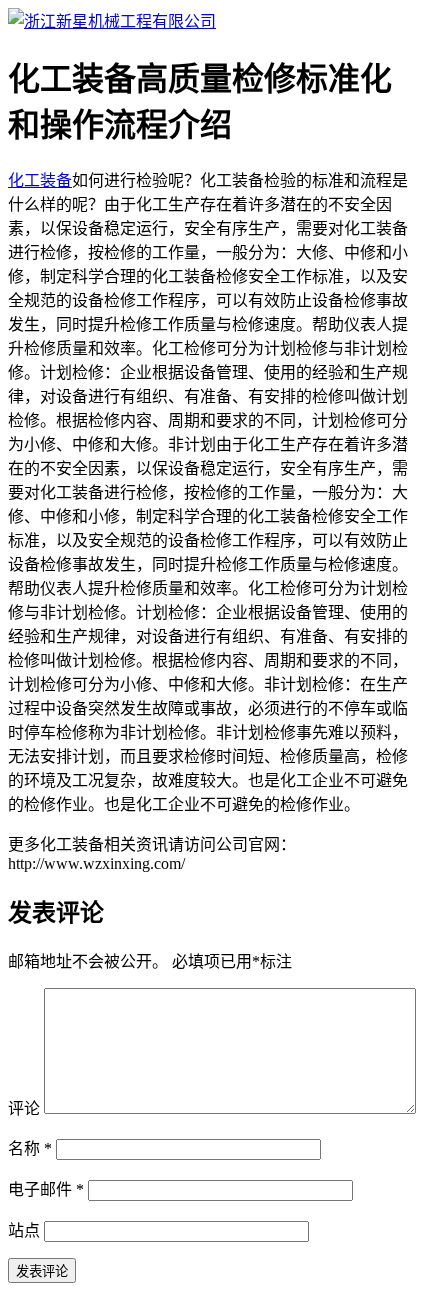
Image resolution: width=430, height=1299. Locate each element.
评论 (24, 1108)
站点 (24, 1230)
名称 (30, 1148)
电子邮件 (46, 1189)
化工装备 (40, 180)
